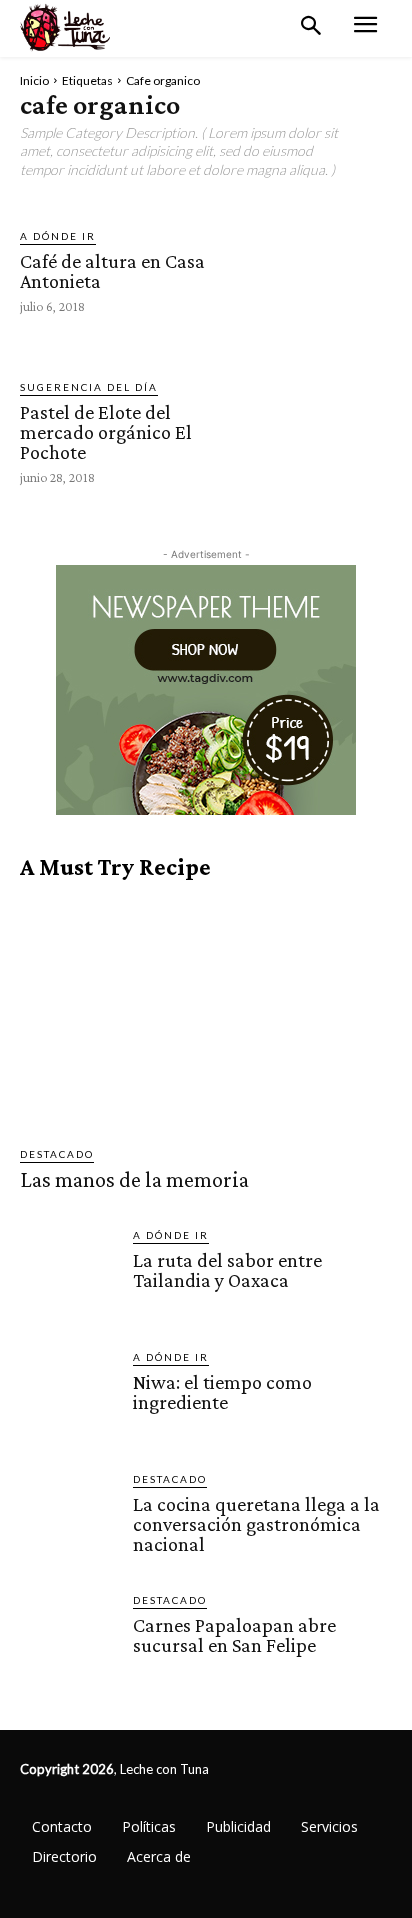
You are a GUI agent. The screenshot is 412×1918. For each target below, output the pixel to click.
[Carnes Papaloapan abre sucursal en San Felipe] (68, 1640)
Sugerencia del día (89, 387)
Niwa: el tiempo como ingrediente (222, 1392)
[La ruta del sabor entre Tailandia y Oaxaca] (68, 1275)
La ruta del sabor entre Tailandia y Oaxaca (227, 1270)
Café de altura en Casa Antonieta (112, 271)
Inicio (34, 80)
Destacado (57, 1154)
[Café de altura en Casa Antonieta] (321, 269)
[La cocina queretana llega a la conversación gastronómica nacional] (68, 1519)
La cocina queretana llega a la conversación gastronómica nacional (256, 1524)
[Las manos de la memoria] (206, 1014)
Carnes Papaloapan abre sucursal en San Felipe (234, 1635)
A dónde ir (58, 236)
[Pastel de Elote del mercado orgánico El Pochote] (321, 430)
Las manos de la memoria (134, 1179)
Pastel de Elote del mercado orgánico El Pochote (106, 432)
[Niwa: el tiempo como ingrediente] (68, 1397)
